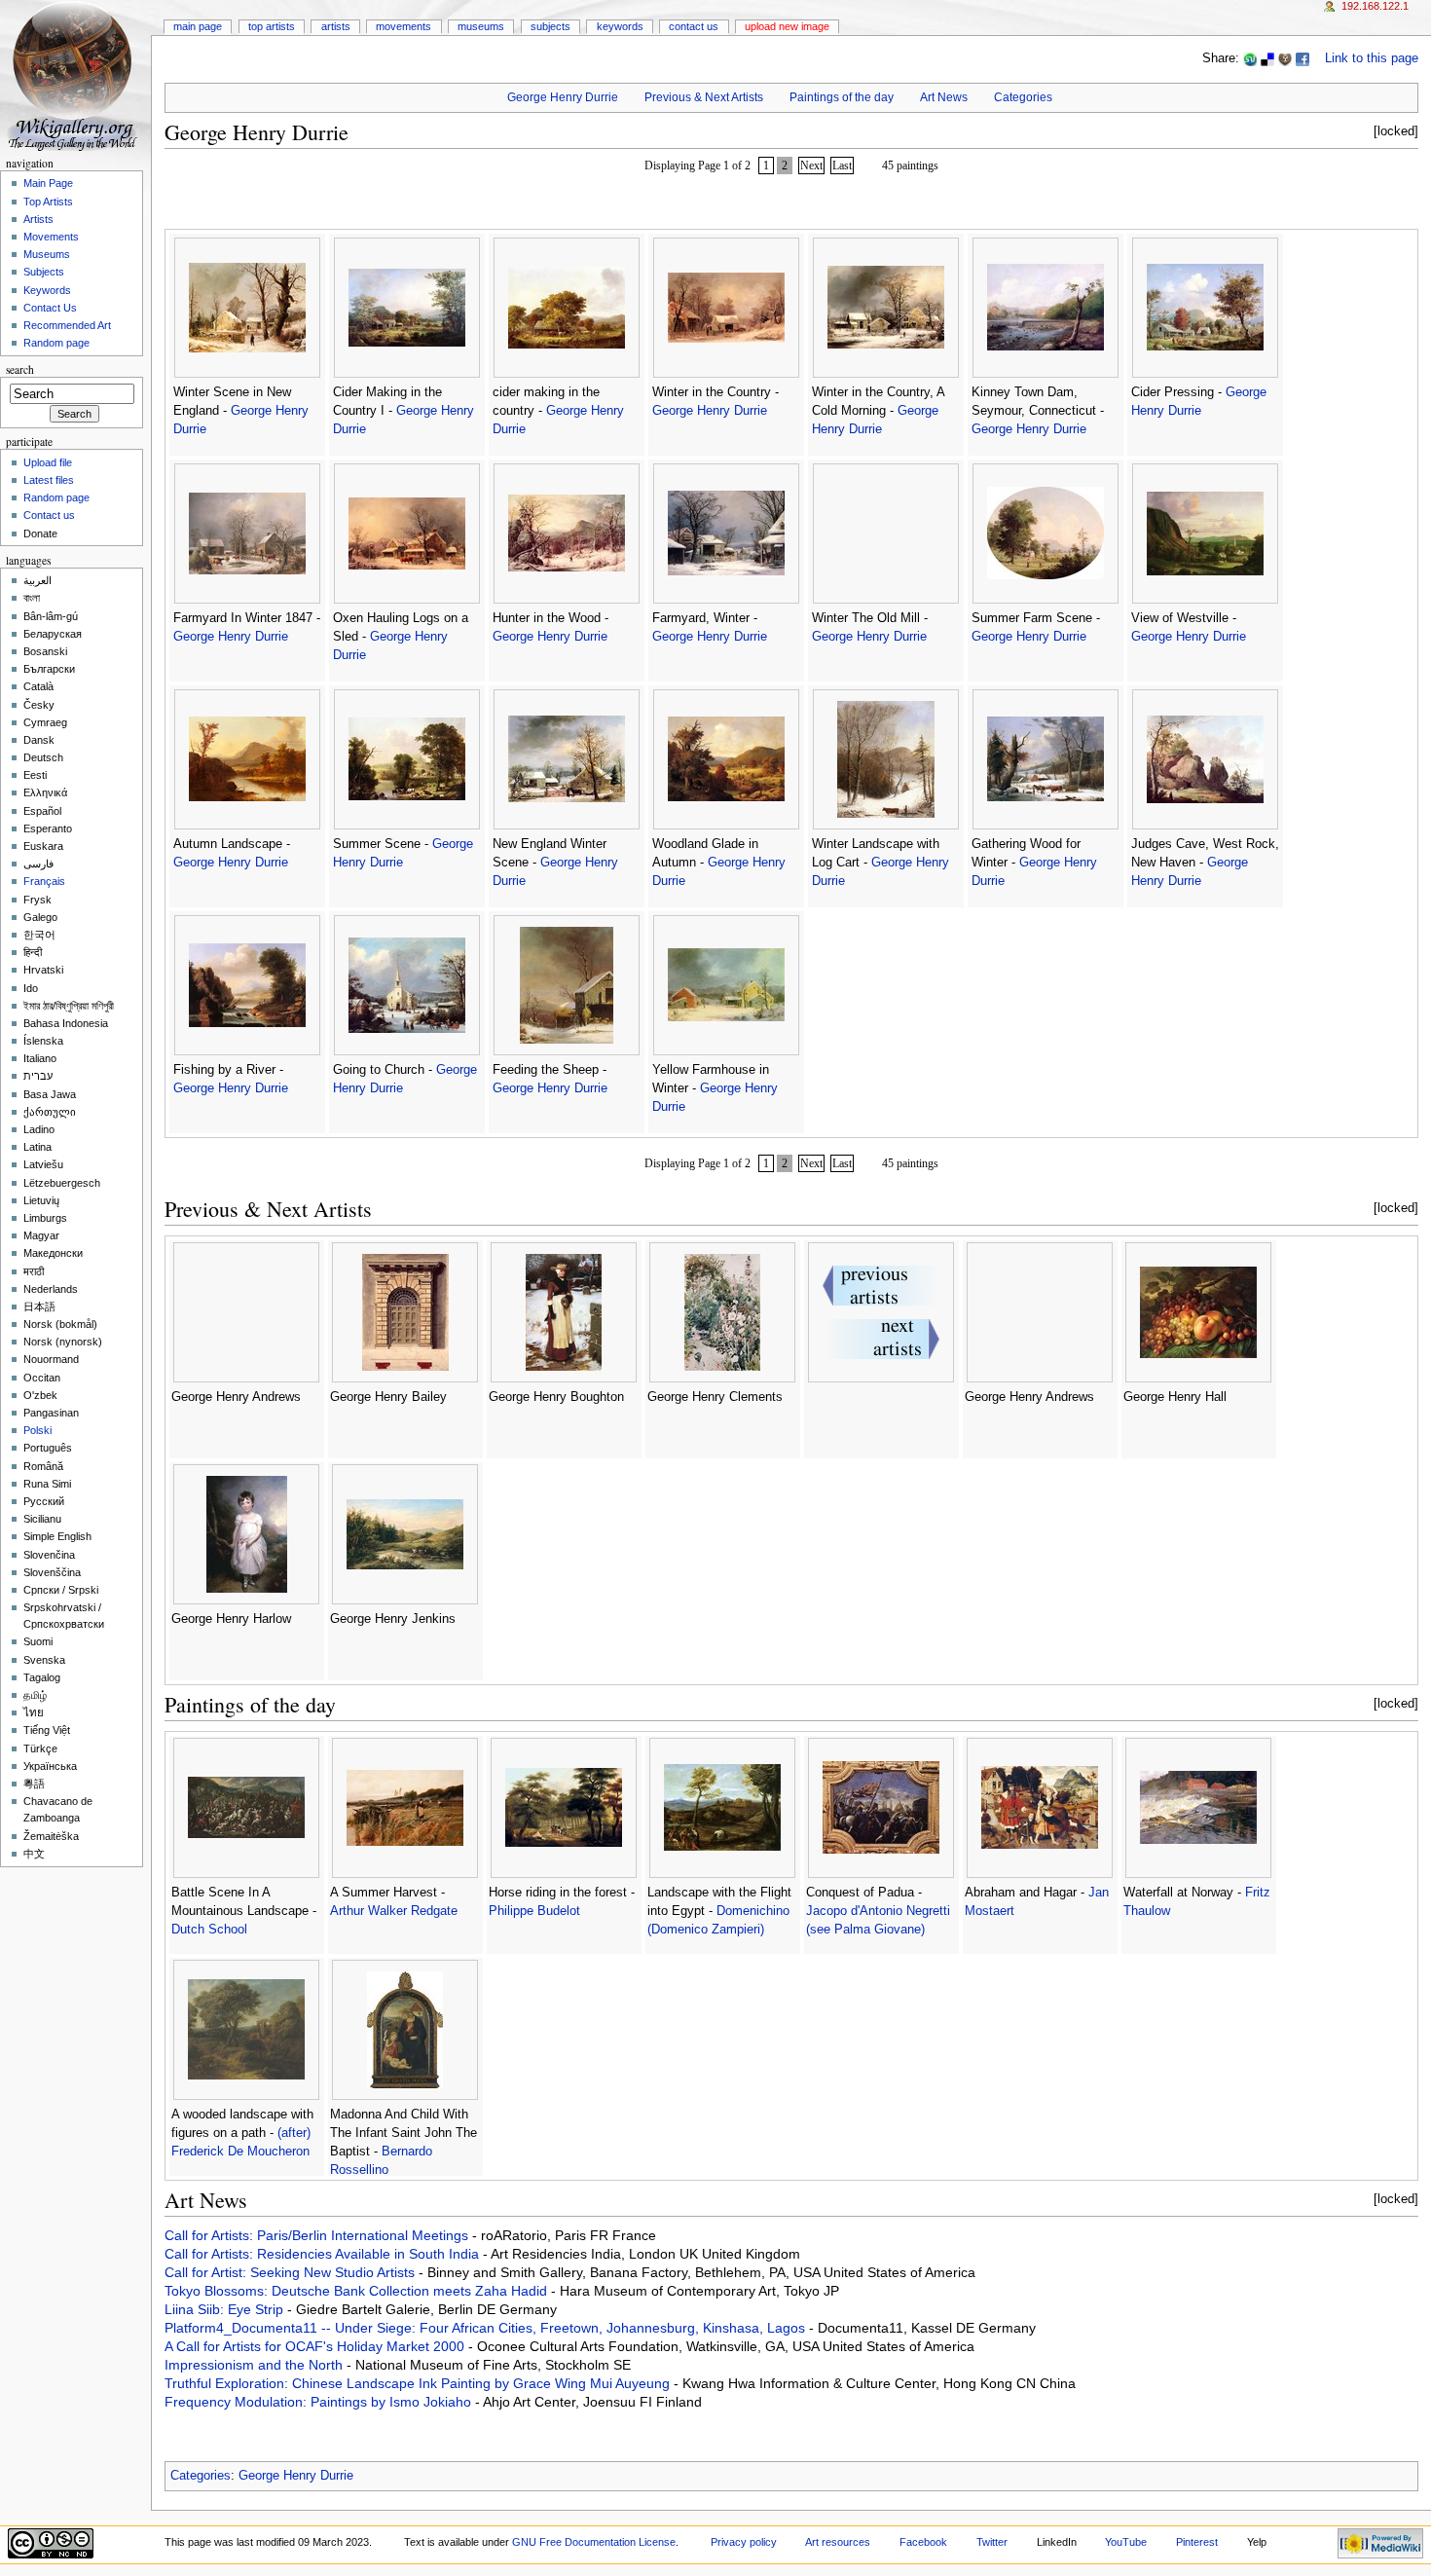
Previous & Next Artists (704, 97)
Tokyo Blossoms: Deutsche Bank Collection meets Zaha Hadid (358, 2291)
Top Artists (272, 26)
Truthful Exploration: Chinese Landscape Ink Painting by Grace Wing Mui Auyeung (419, 2383)
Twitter (992, 2542)
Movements (404, 26)
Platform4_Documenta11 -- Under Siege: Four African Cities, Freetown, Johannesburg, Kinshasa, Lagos (487, 2328)
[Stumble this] (1250, 58)
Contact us (49, 515)
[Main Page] (75, 75)
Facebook (923, 2542)
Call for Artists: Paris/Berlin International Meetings (318, 2235)
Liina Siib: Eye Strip (226, 2309)
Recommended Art (67, 325)
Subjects (550, 26)
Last (842, 166)
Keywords (620, 26)
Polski (37, 1430)
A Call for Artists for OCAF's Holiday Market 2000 (316, 2346)
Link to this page (1372, 58)
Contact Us (694, 26)
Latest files (49, 480)
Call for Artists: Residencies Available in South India (324, 2254)
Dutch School (209, 1930)
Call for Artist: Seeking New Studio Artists (292, 2272)
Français (44, 881)
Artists (336, 26)
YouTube (1126, 2542)
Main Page (198, 26)
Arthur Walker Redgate (394, 1911)
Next (811, 166)
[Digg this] (1285, 58)
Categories (1023, 97)
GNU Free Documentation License (594, 2542)
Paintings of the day (842, 97)
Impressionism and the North (256, 2365)
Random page (56, 343)
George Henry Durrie (563, 97)
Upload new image (787, 26)
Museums (481, 26)
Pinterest (1197, 2542)
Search (20, 369)
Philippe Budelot (534, 1911)
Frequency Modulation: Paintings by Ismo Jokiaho (320, 2402)
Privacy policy (744, 2542)
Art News (944, 97)
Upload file (48, 462)
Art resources (838, 2542)
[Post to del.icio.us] (1267, 58)
